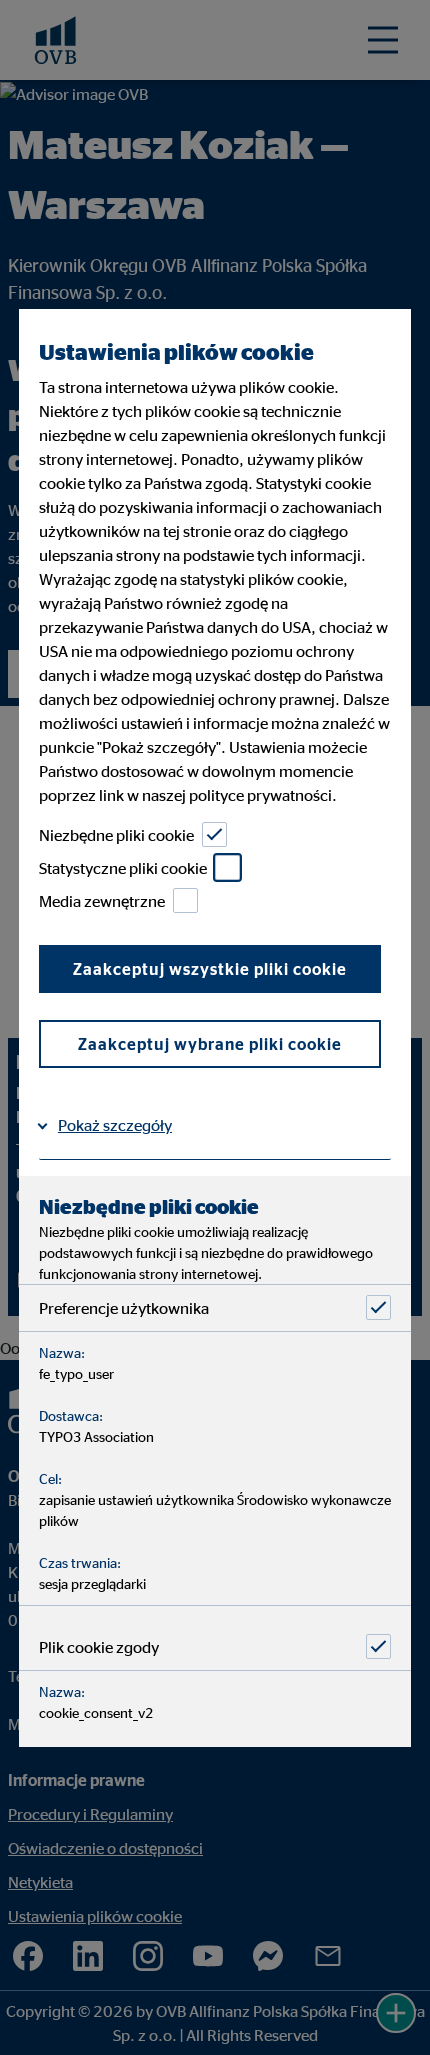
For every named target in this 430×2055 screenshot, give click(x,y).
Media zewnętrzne (102, 900)
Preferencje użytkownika (124, 1307)
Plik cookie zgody (99, 1646)
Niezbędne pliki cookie (116, 834)
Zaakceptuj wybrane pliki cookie (210, 1044)
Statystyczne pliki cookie (123, 867)
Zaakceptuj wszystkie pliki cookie (210, 969)
